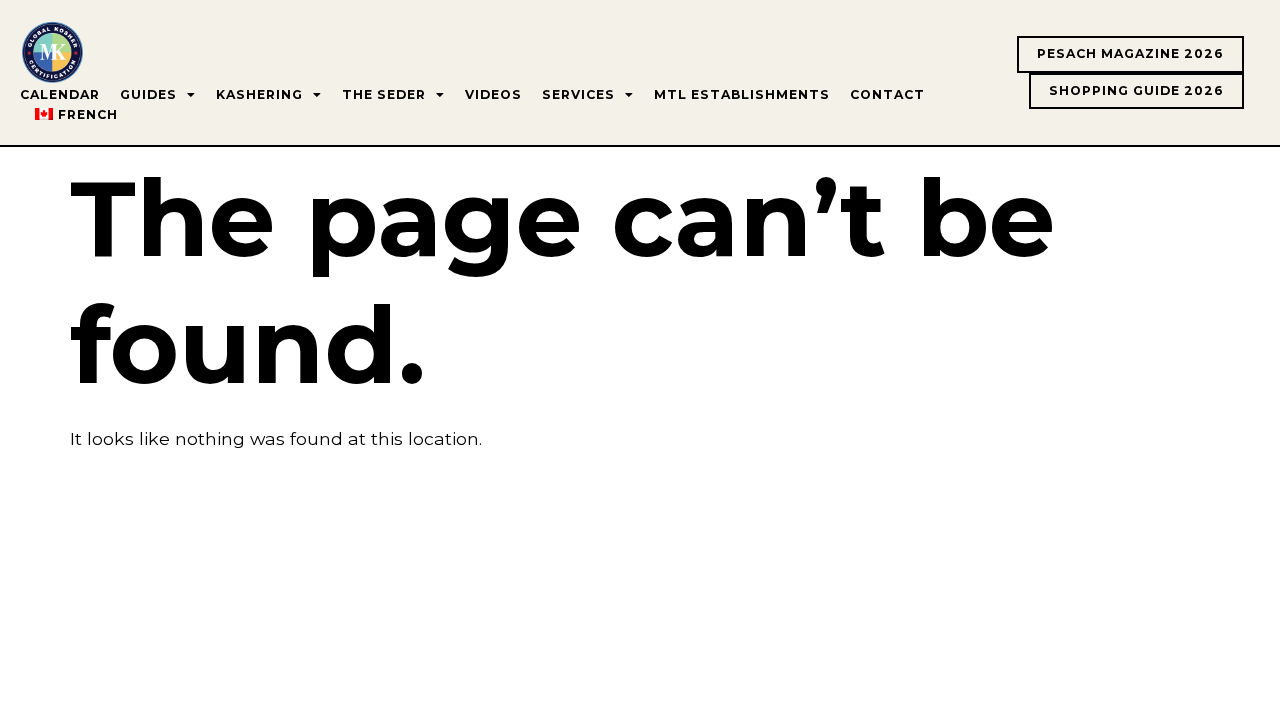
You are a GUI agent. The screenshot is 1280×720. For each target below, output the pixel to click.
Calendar (60, 94)
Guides (148, 94)
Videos (493, 94)
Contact (887, 94)
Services (578, 94)
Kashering (259, 94)
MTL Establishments (742, 94)
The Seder (384, 94)
